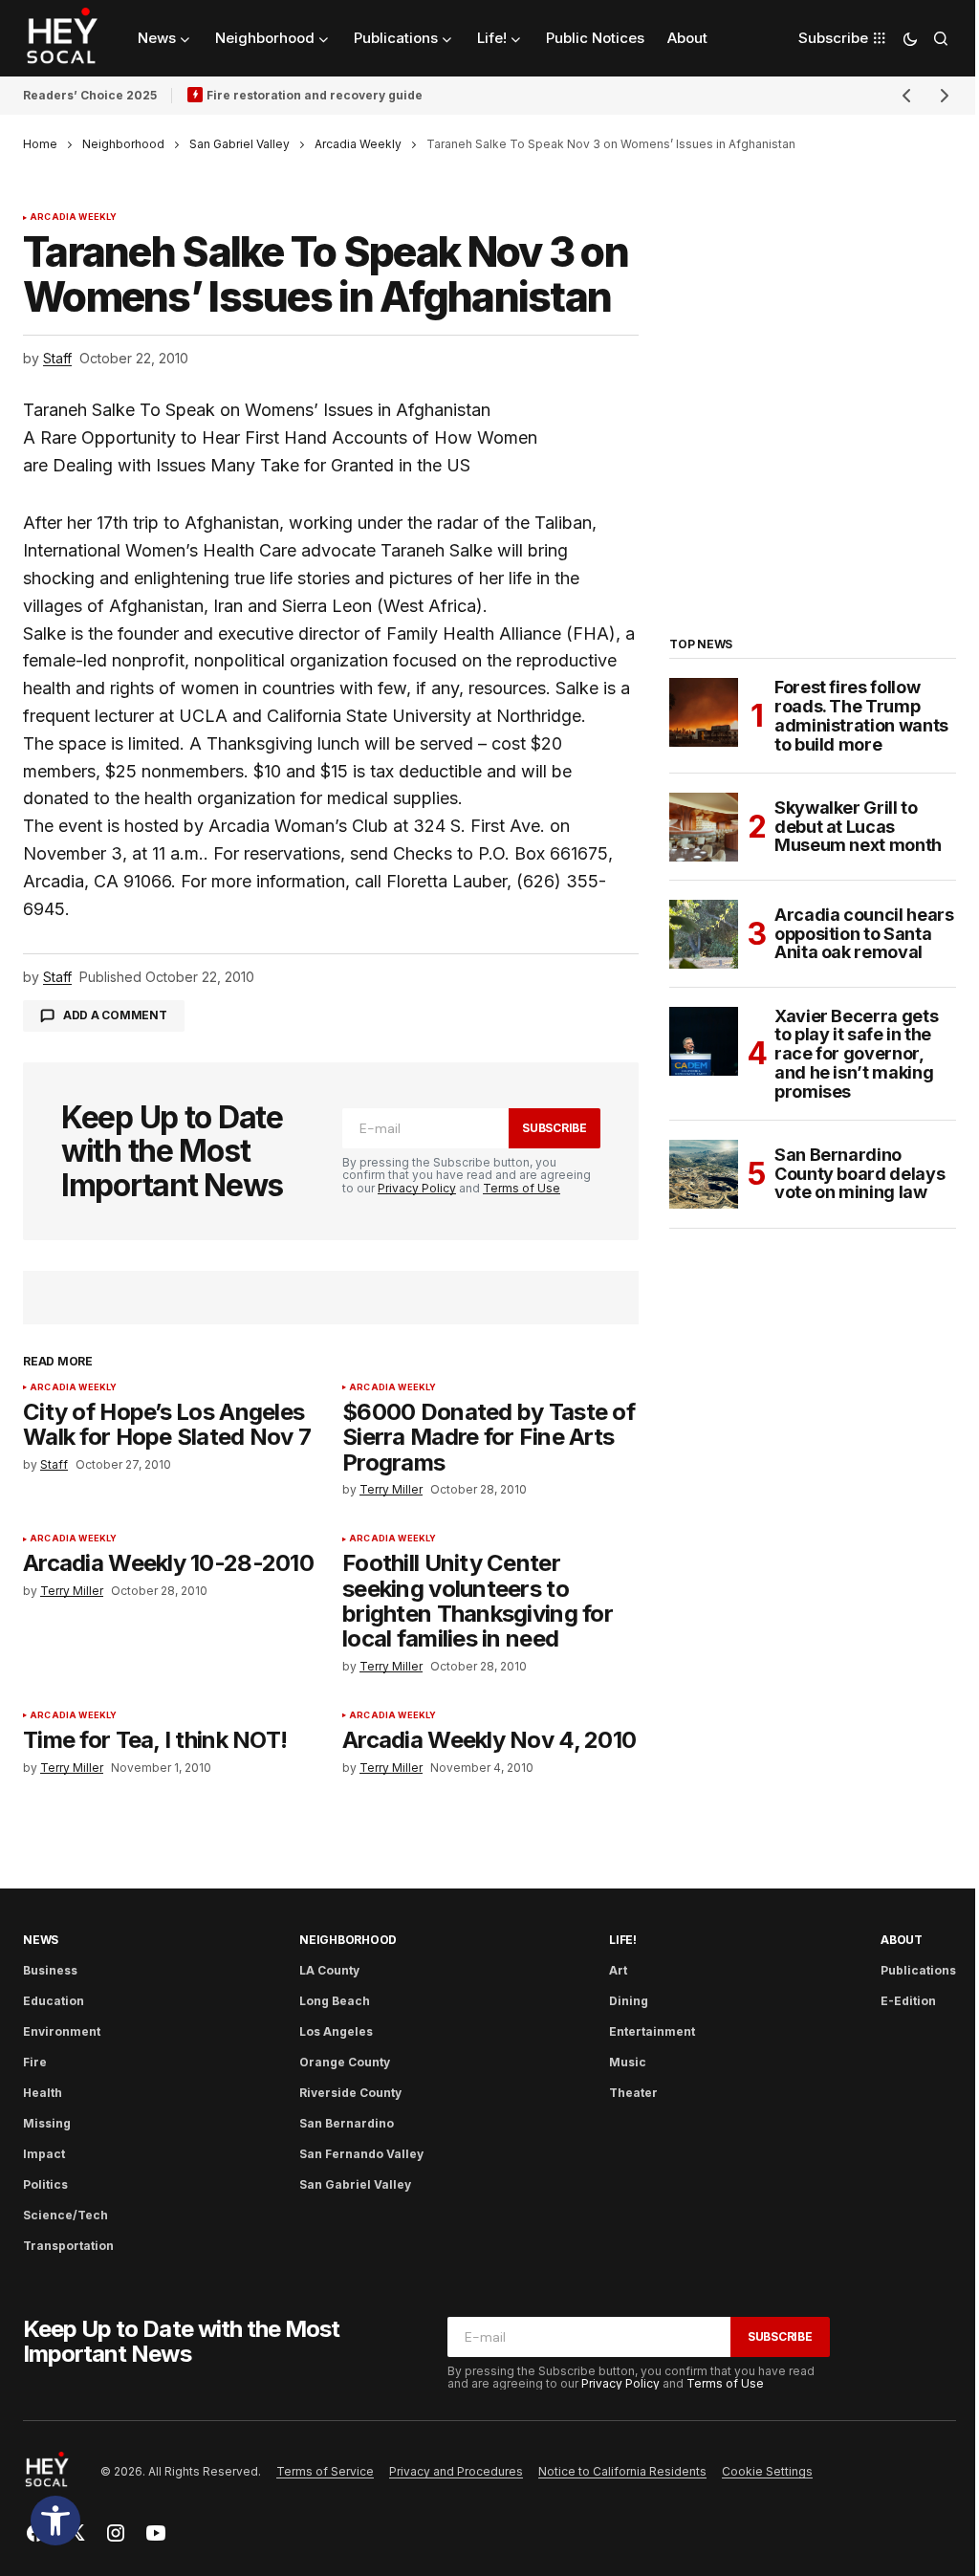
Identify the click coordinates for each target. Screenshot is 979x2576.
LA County (329, 1970)
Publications (918, 1970)
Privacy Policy (417, 1188)
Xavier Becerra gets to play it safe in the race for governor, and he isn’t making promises (856, 1054)
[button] (55, 2521)
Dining (629, 2001)
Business (50, 1970)
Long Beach (335, 2001)
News (41, 1940)
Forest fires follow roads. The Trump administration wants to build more (861, 716)
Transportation (68, 2246)
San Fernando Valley (361, 2154)
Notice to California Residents (622, 2471)
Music (628, 2062)
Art (618, 1970)
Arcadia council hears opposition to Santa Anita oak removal (864, 934)
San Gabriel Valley (239, 144)
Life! (623, 1940)
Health (43, 2093)
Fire (35, 2062)
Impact (44, 2154)
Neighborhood (123, 144)
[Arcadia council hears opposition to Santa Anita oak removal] (704, 934)
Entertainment (652, 2031)
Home (40, 144)
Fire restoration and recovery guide (315, 95)
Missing (47, 2123)
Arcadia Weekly (358, 144)
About (902, 1940)
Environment (62, 2031)
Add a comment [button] (115, 1015)
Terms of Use (522, 1188)
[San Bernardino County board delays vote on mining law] (704, 1174)
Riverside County (350, 2093)
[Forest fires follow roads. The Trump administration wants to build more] (704, 712)
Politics (45, 2184)
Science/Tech (65, 2215)
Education (54, 2001)
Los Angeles (336, 2031)
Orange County (345, 2062)
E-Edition (908, 2001)
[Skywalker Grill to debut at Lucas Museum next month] (704, 827)
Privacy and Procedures (456, 2471)
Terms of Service (325, 2471)
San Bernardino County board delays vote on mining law (859, 1174)
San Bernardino (347, 2123)
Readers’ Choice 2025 (90, 95)
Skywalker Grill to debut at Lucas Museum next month (858, 827)
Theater (633, 2093)
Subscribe (555, 1128)
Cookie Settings (767, 2471)
